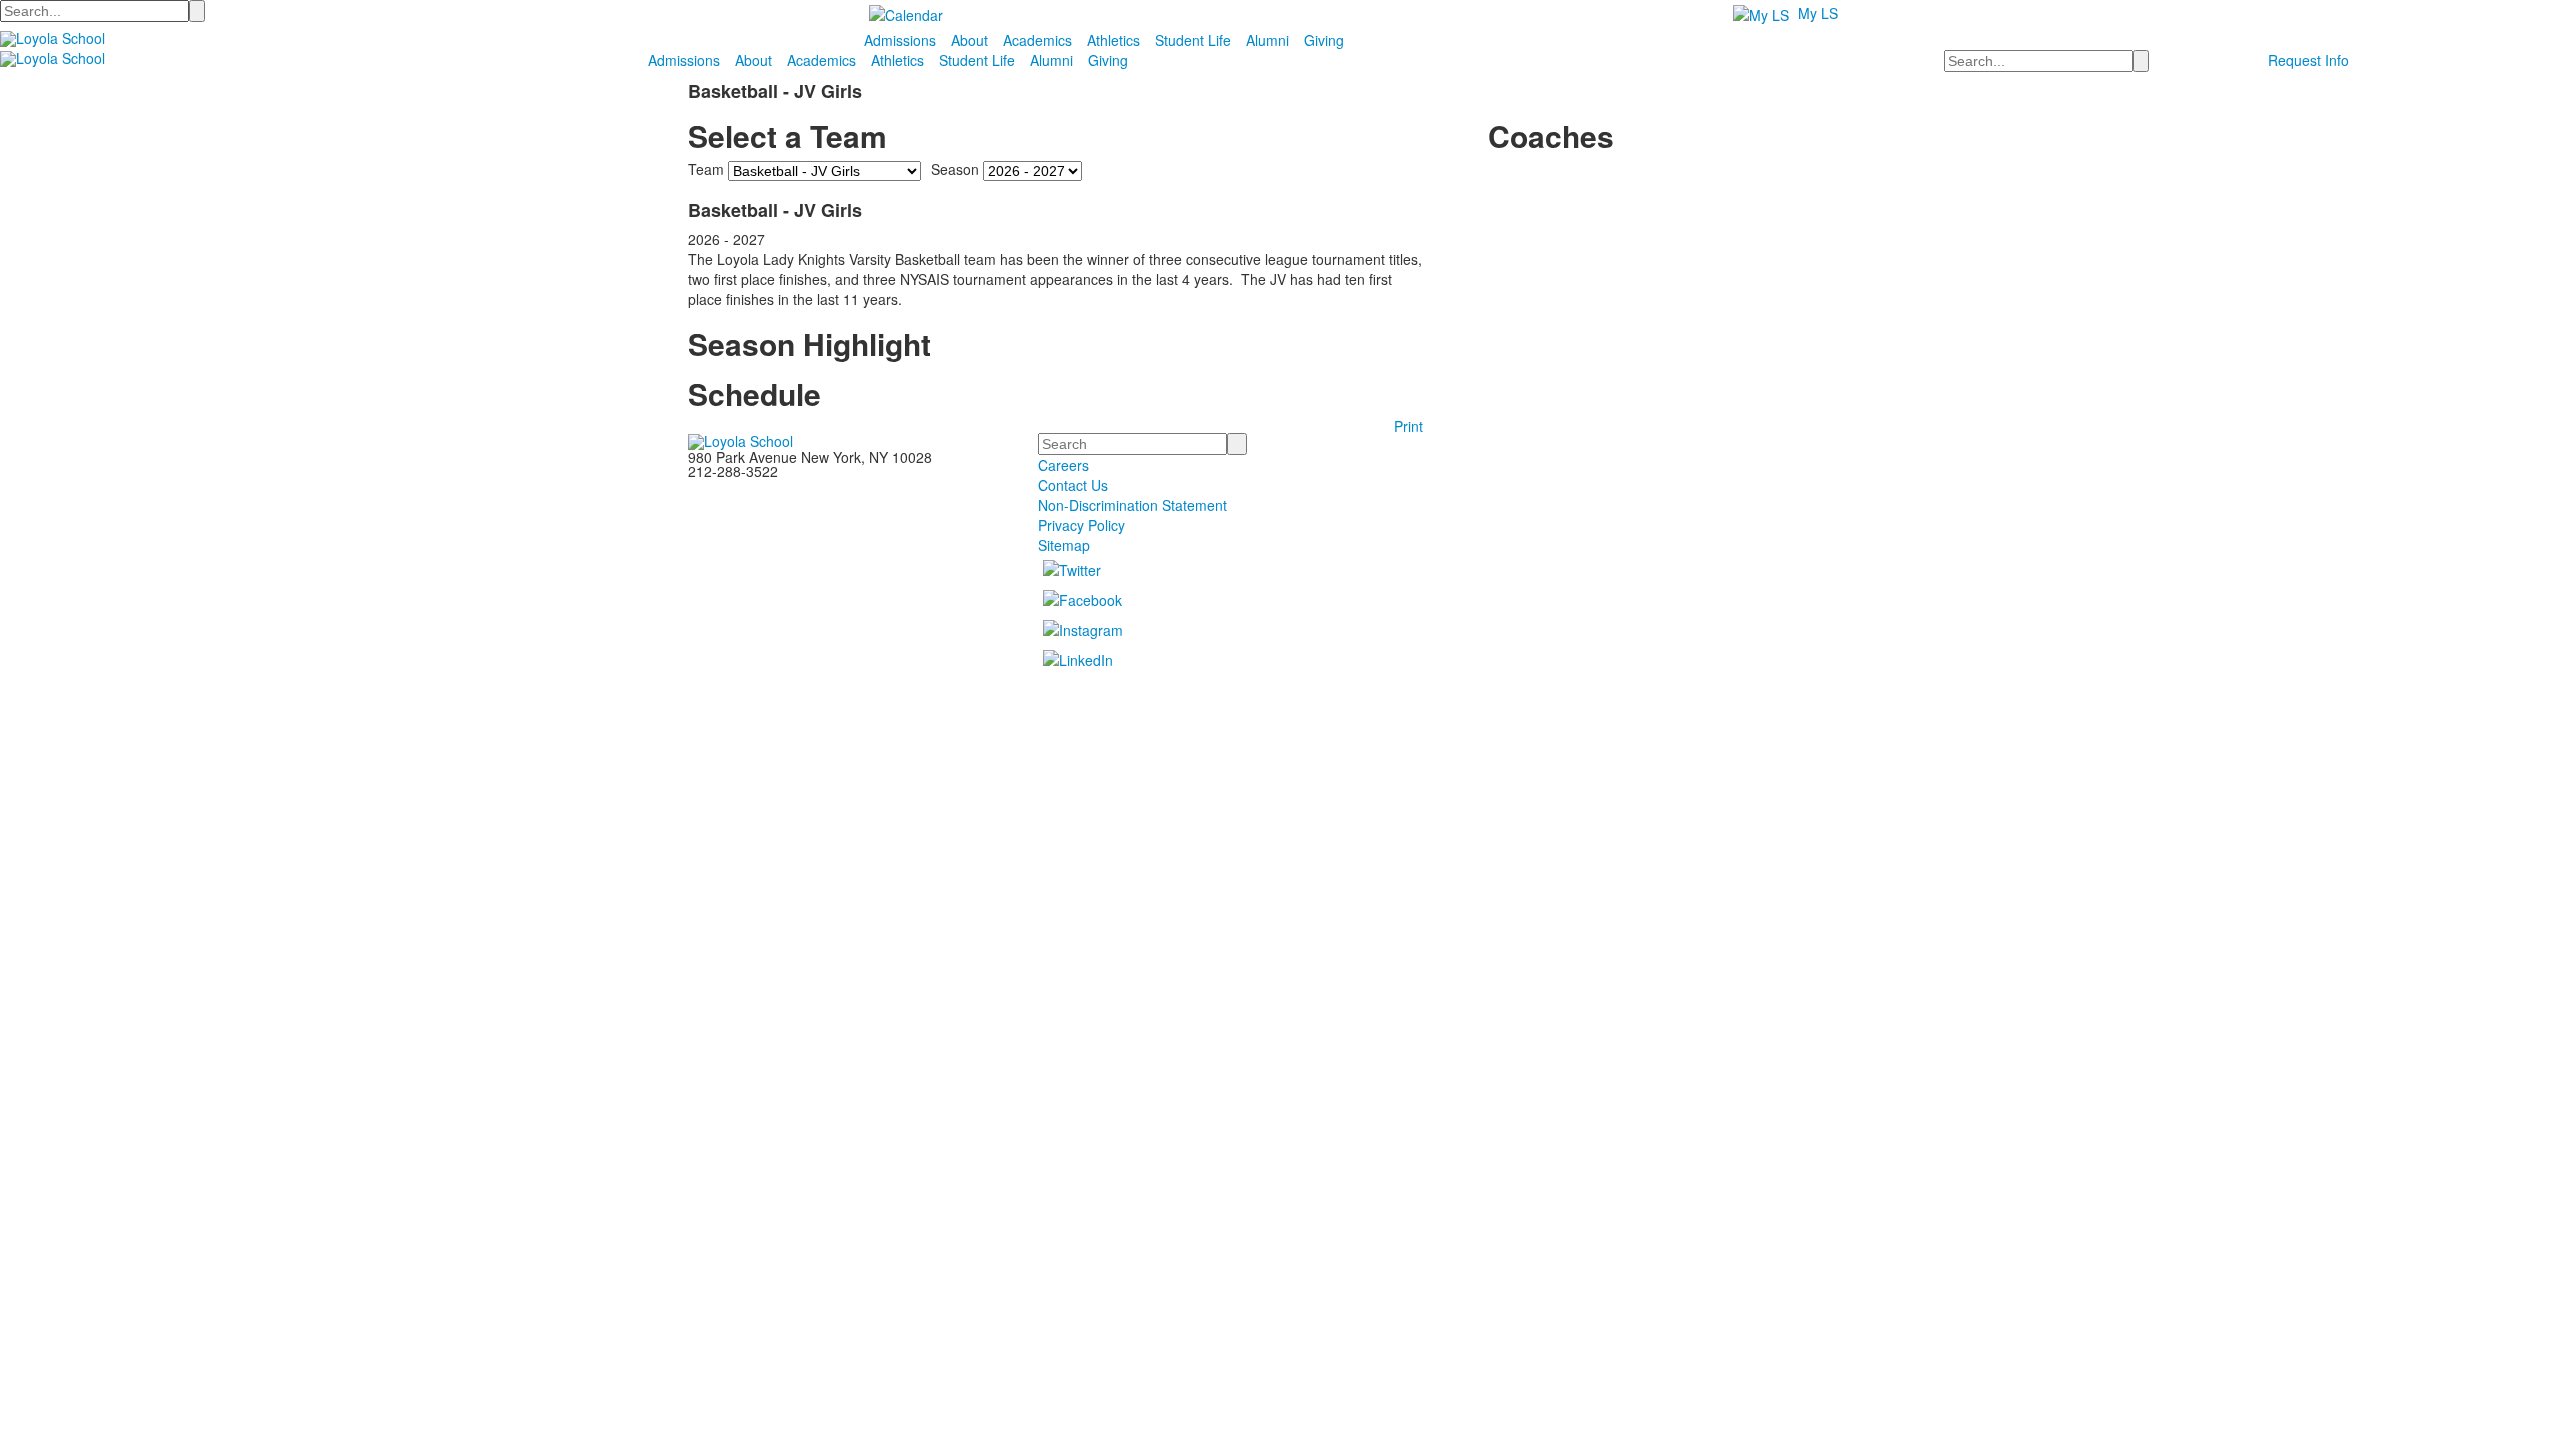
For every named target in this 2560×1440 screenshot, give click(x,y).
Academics (1037, 40)
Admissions (900, 40)
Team (706, 169)
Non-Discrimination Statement (1132, 505)
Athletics (1113, 40)
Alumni (1267, 40)
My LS (1818, 13)
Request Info (2308, 60)
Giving (1324, 40)
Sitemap (1064, 545)
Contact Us (1073, 485)
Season (955, 169)
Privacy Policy (1081, 525)
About (969, 40)
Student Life (1193, 40)
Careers (1063, 465)
